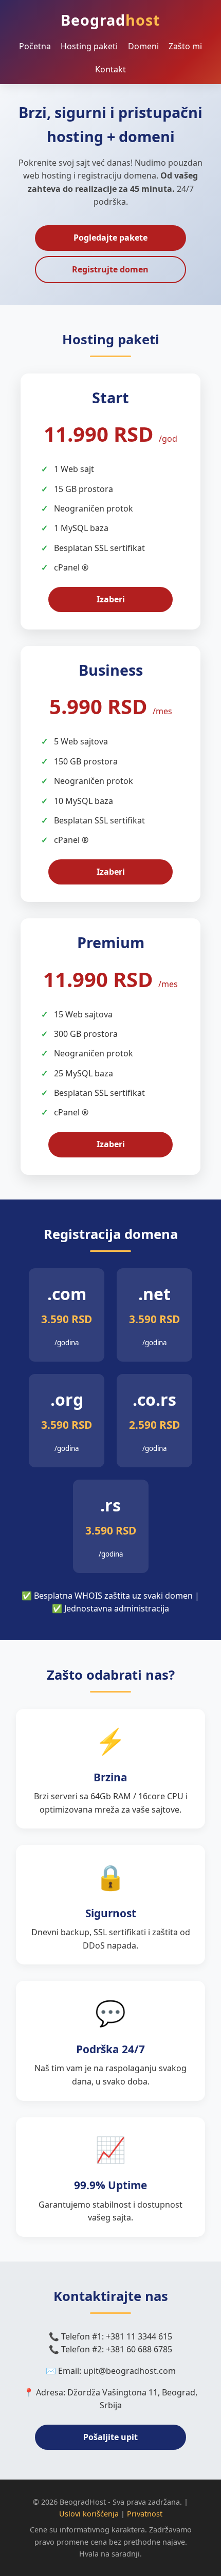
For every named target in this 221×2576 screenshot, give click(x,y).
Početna (35, 46)
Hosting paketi (89, 46)
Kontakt (110, 69)
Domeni (143, 46)
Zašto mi (185, 46)
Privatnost (145, 2514)
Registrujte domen (110, 269)
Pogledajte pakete (110, 238)
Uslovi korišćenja (89, 2514)
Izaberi (111, 599)
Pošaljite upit (110, 2437)
